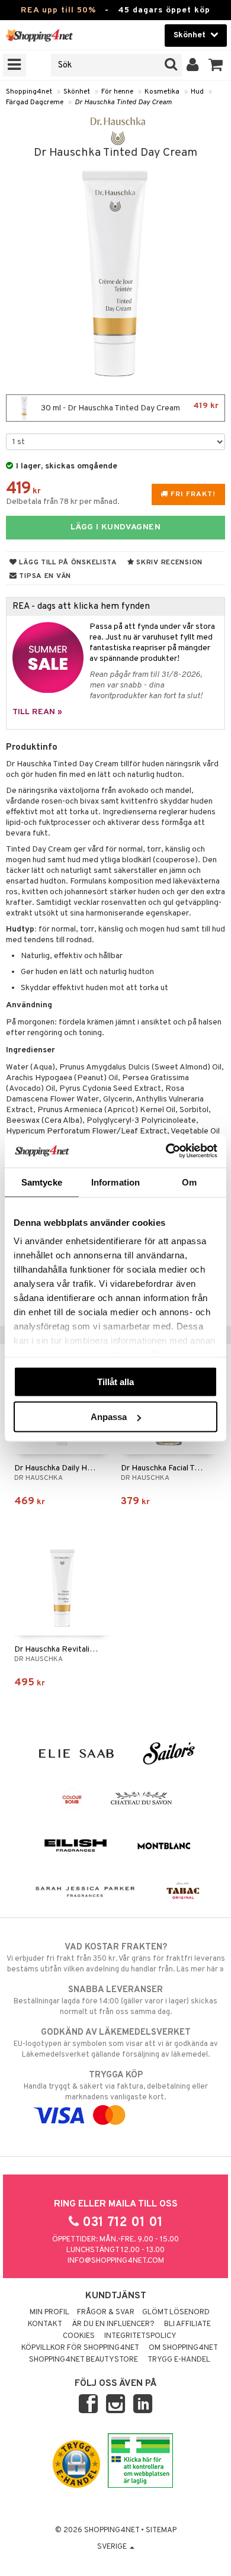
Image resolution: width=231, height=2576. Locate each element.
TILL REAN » (37, 712)
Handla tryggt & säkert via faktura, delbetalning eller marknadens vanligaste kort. (116, 2086)
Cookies (79, 2336)
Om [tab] (189, 1182)
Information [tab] (115, 1182)
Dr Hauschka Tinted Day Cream (123, 102)
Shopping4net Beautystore (84, 2360)
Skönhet (77, 92)
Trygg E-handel (179, 2360)
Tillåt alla (115, 1381)
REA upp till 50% (58, 10)
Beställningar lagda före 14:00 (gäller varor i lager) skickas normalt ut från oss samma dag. (115, 2001)
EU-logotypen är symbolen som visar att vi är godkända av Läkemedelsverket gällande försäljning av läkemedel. (116, 2043)
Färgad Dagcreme (35, 102)
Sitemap (161, 2530)
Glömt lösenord (176, 2312)
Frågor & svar (106, 2312)
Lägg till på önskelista (67, 563)
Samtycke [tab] (42, 1182)
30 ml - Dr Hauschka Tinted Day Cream (129, 407)
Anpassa (109, 1417)
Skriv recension (169, 563)
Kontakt (45, 2324)
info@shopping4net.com (116, 2261)
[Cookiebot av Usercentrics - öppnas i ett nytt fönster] (166, 1151)
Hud (197, 92)
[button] (216, 65)
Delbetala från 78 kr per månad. (63, 502)
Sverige (113, 2547)
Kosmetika (162, 92)
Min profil (49, 2312)
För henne (117, 92)
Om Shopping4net (183, 2348)
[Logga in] (193, 65)
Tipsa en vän (44, 576)
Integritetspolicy (140, 2336)
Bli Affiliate (187, 2324)
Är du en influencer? (113, 2324)
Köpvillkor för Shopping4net (80, 2348)
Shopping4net (29, 92)
